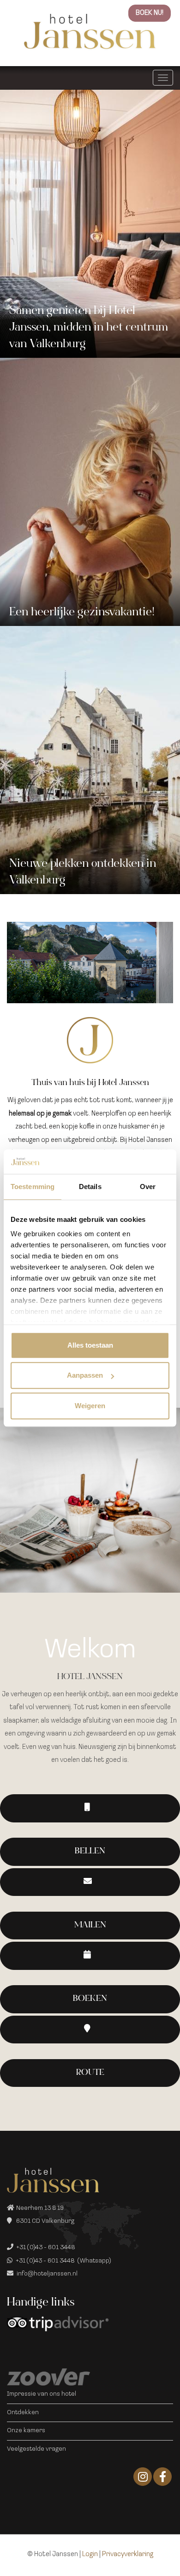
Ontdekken (23, 2413)
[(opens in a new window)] (90, 1956)
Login (90, 2555)
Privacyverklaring (128, 2555)
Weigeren (90, 1406)
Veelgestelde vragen (36, 2449)
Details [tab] (90, 1187)
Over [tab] (148, 1187)
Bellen (90, 1852)
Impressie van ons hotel (42, 2394)
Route (90, 2073)
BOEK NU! (150, 13)
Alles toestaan (90, 1345)
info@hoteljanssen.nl (47, 2274)
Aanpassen (85, 1375)
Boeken (90, 1999)
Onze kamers (26, 2431)
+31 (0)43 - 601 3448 (46, 2248)
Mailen (90, 1926)
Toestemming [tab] (33, 1187)
